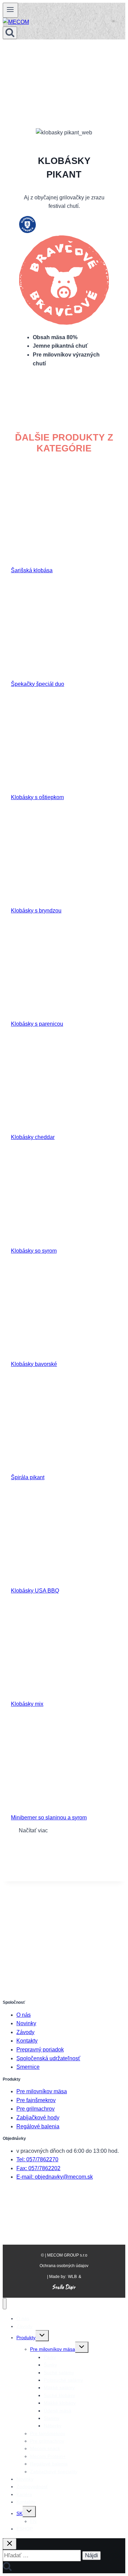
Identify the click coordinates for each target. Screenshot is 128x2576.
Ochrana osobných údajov (64, 2266)
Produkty (26, 2338)
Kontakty (27, 2041)
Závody (25, 2032)
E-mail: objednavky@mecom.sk (55, 2177)
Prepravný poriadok (40, 2050)
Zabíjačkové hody (38, 2118)
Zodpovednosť (32, 2487)
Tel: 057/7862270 (37, 2159)
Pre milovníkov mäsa (42, 2091)
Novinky (26, 2023)
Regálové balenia (38, 2126)
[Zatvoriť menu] (5, 2304)
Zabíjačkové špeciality (54, 2472)
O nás (24, 2015)
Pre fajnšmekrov (36, 2100)
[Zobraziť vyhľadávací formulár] (10, 33)
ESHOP (25, 2529)
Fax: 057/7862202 (38, 2168)
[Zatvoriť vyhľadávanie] (10, 2544)
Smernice (28, 2067)
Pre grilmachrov (35, 2109)
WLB (72, 2277)
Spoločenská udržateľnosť (48, 2058)
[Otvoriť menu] (10, 10)
